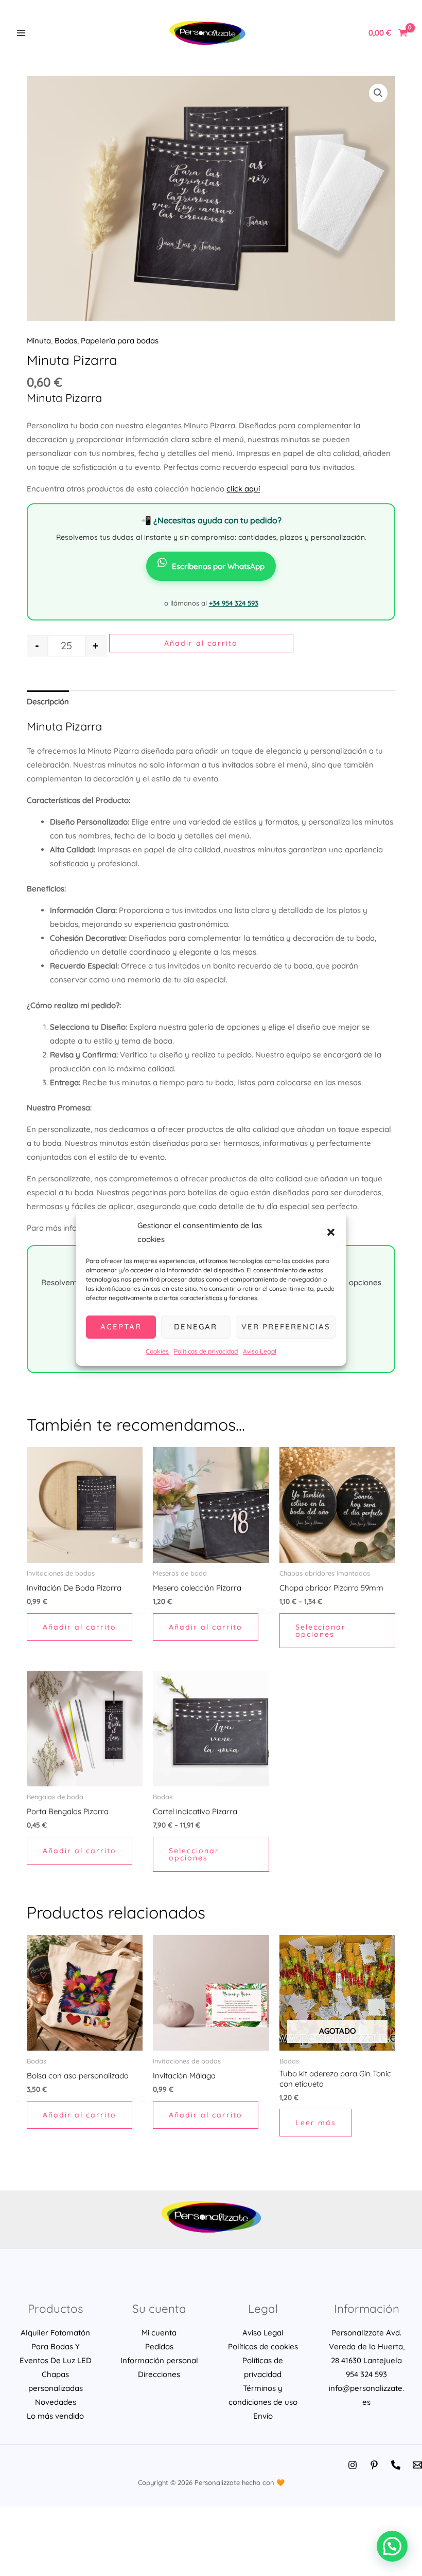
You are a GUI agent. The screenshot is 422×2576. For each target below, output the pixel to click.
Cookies (157, 1351)
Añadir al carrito (201, 643)
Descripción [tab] (48, 701)
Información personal (159, 2360)
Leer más (316, 2123)
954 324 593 (366, 2374)
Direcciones (159, 2374)
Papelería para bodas (120, 341)
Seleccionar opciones (321, 1631)
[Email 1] (417, 2465)
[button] (331, 1232)
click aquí (243, 489)
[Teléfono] (396, 2465)
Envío (263, 2416)
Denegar (196, 1327)
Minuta (39, 341)
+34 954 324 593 (234, 603)
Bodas (66, 341)
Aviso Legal (260, 1351)
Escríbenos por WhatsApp (218, 566)
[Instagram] (353, 2465)
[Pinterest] (374, 2465)
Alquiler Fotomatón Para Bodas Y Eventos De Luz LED (56, 2346)
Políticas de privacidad (206, 1351)
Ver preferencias (286, 1327)
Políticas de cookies (263, 2346)
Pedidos (159, 2346)
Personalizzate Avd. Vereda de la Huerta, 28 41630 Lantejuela (367, 2346)
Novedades (56, 2402)
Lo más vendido (55, 2416)
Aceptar (121, 1327)
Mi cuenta (159, 2333)
